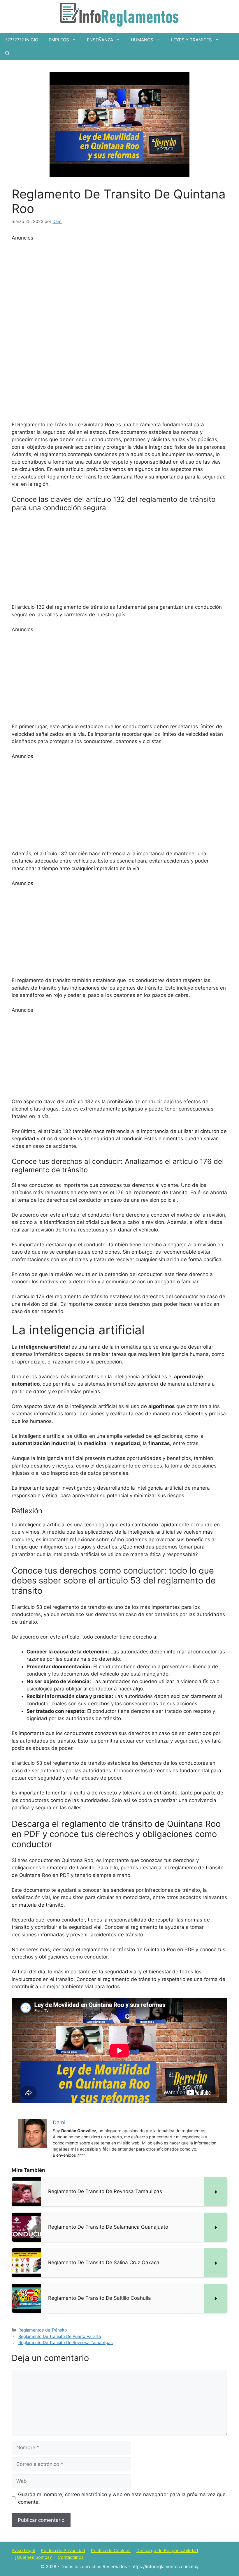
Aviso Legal (23, 2551)
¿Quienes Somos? (33, 2557)
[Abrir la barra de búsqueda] (7, 53)
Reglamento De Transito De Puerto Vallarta (60, 2336)
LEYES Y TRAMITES (191, 40)
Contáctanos (71, 2557)
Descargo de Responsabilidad (167, 2551)
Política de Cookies (111, 2551)
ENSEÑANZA (100, 40)
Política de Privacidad (63, 2551)
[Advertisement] (119, 329)
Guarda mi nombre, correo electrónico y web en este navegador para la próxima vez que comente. (122, 2498)
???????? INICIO (22, 40)
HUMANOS (142, 40)
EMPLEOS (59, 40)
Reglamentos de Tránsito (43, 2330)
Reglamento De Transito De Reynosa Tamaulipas (66, 2342)
